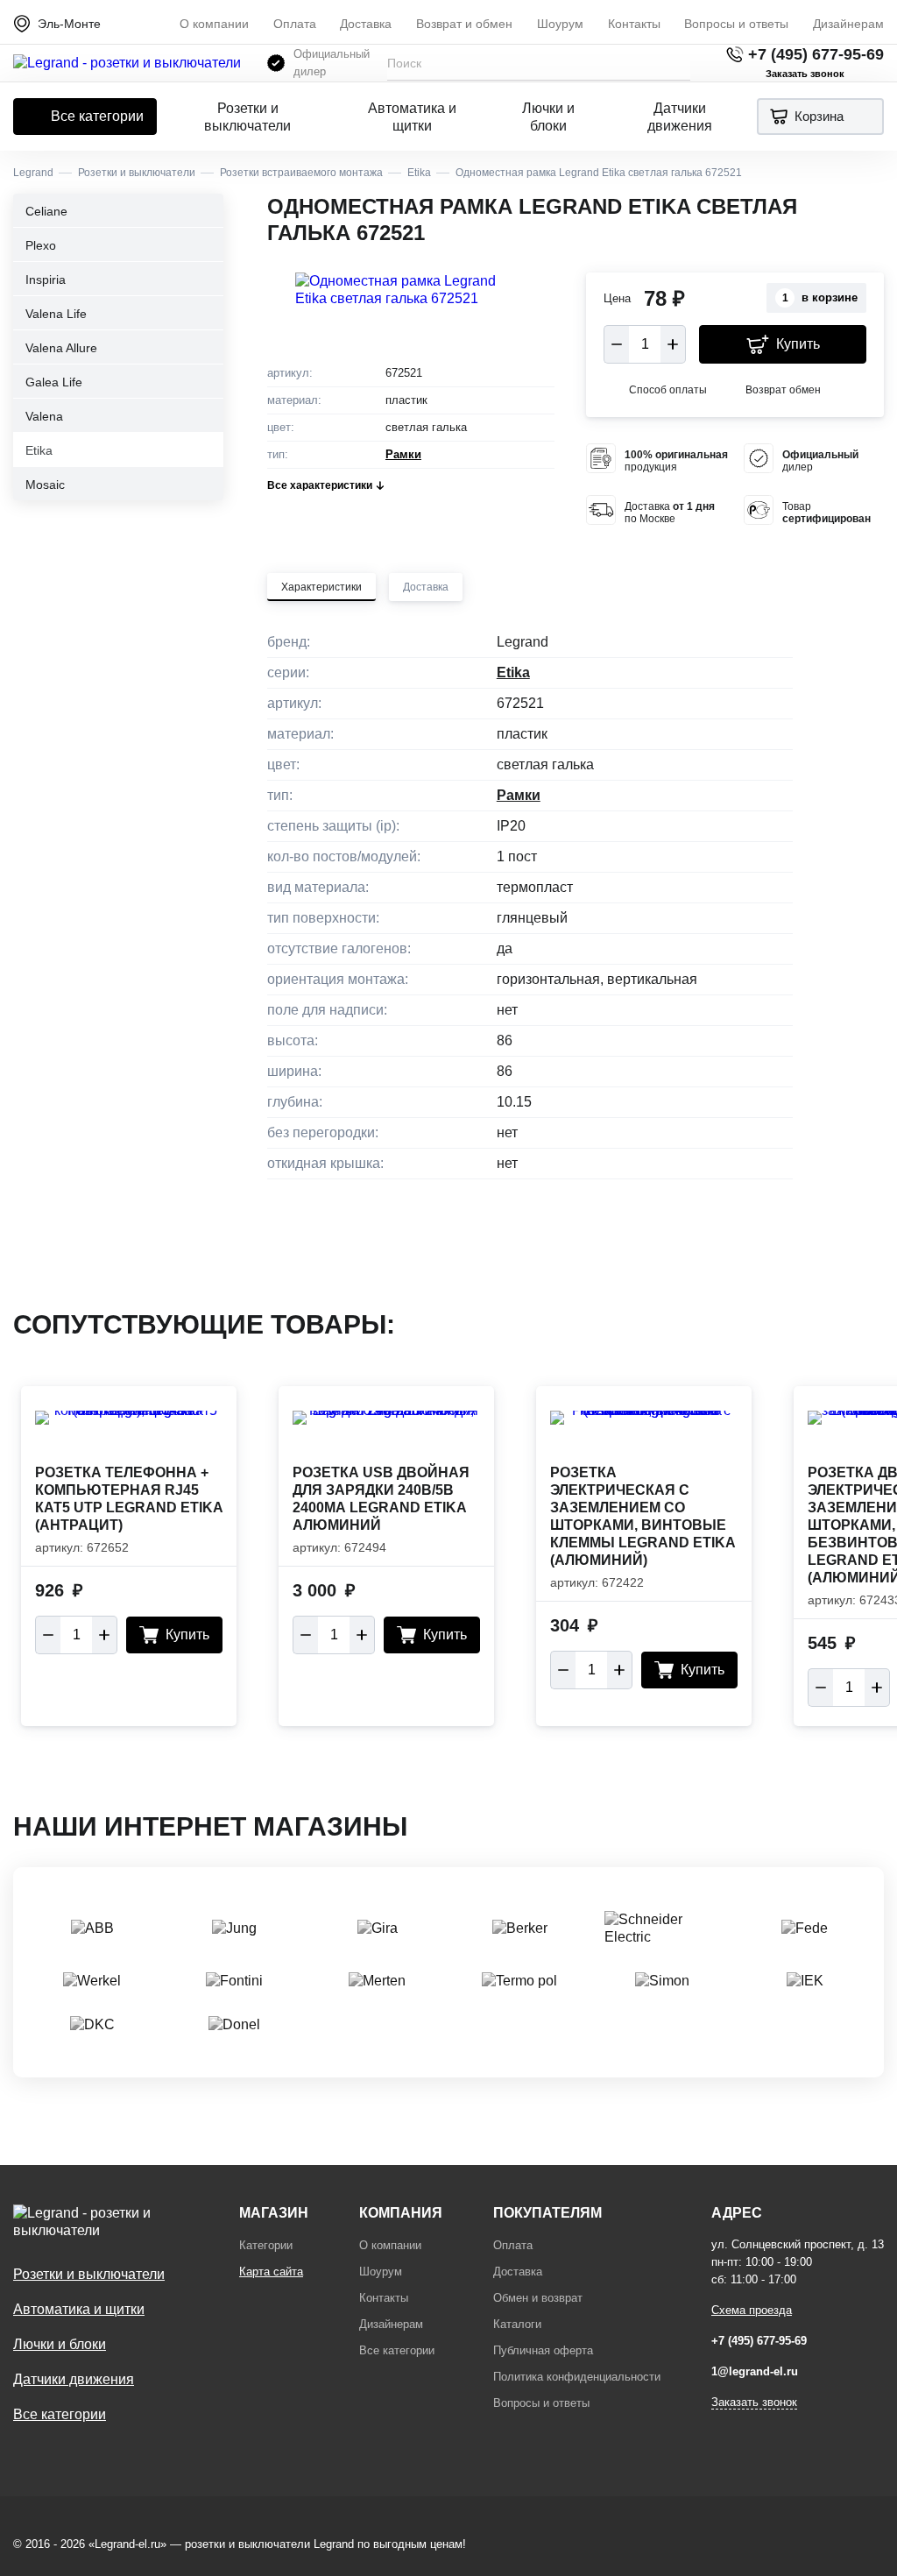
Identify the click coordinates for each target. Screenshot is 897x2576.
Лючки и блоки (548, 117)
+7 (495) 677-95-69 (816, 54)
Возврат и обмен (464, 24)
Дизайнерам (848, 24)
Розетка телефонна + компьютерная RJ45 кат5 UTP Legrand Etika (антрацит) (129, 1499)
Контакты (634, 24)
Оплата (295, 24)
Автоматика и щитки (412, 117)
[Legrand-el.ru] (127, 63)
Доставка (366, 24)
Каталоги (517, 2324)
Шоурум (560, 24)
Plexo (41, 245)
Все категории (97, 116)
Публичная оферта (543, 2350)
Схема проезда (752, 2310)
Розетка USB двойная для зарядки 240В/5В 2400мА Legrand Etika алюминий (381, 1499)
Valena (44, 416)
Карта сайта (271, 2272)
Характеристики (321, 587)
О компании (214, 24)
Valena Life (56, 314)
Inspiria (46, 280)
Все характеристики (320, 485)
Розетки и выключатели (247, 117)
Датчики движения (680, 117)
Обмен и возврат (538, 2298)
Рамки (403, 454)
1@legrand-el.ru (755, 2371)
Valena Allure (61, 348)
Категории (266, 2245)
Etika (39, 450)
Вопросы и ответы (736, 24)
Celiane (46, 211)
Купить (798, 344)
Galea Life (54, 382)
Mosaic (45, 485)
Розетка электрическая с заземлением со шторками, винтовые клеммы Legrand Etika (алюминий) (643, 1516)
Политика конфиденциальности (577, 2377)
